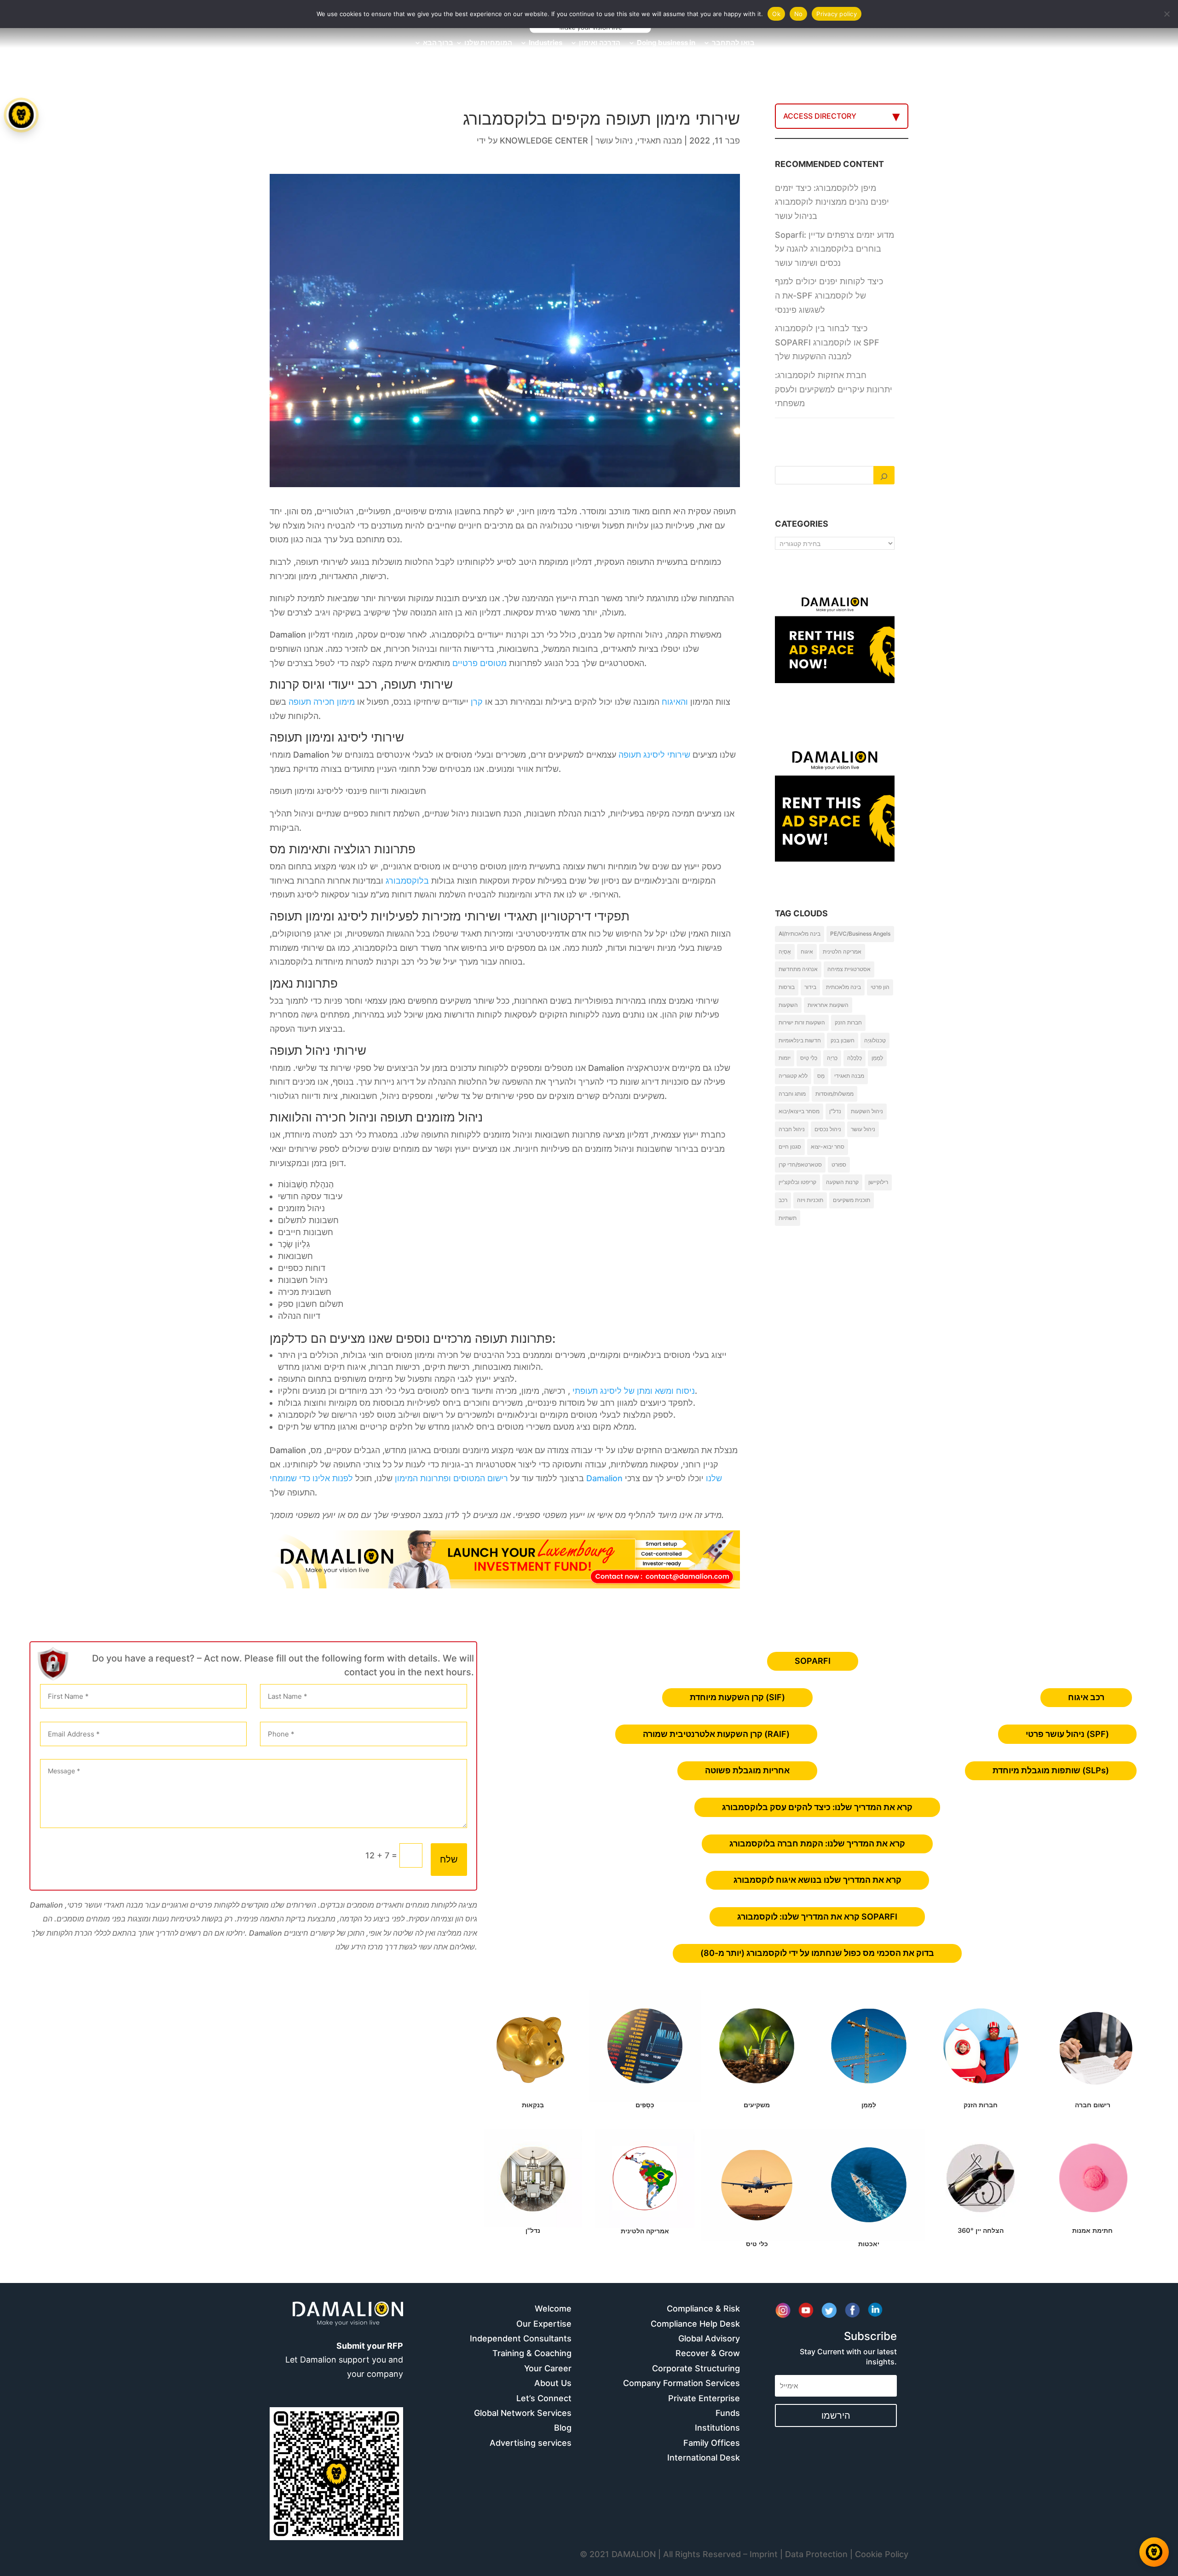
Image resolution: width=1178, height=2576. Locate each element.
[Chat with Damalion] (1154, 2552)
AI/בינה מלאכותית (800, 934)
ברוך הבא (438, 43)
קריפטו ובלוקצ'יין (797, 1182)
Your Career (548, 2368)
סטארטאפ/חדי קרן (800, 1164)
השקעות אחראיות (828, 1005)
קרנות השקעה (842, 1182)
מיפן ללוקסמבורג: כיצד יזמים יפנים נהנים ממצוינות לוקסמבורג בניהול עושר (832, 202)
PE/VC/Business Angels (860, 934)
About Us (553, 2383)
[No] (1166, 14)
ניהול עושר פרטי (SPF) (1067, 1734)
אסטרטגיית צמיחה (849, 969)
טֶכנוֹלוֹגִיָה (875, 1040)
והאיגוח (675, 702)
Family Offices (712, 2443)
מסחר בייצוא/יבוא (799, 1111)
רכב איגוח (1086, 1697)
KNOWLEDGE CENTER (544, 141)
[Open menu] (21, 115)
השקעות (788, 1005)
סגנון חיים (790, 1147)
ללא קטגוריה (793, 1076)
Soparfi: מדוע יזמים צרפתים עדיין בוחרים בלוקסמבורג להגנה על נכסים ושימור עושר (834, 249)
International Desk (704, 2458)
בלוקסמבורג (407, 881)
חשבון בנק (843, 1040)
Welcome (553, 2309)
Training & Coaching (532, 2353)
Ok (776, 14)
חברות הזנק (848, 1022)
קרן (477, 702)
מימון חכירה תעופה (322, 702)
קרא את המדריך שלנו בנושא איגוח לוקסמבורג (817, 1880)
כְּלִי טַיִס (809, 1058)
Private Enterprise (704, 2398)
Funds (728, 2413)
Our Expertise (544, 2324)
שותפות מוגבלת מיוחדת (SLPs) (1051, 1770)
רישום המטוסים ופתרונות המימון (451, 1478)
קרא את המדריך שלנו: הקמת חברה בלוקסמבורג (817, 1843)
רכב (783, 1200)
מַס (821, 1076)
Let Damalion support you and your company (344, 2360)
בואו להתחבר (733, 43)
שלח (449, 1859)
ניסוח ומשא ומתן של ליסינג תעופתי (634, 1391)
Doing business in (666, 43)
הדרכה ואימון (600, 43)
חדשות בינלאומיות (800, 1040)
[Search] (884, 475)
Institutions (717, 2428)
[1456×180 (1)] (505, 1585)
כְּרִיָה (832, 1058)
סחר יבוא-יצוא (828, 1147)
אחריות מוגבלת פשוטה (747, 1770)
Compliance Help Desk (695, 2324)
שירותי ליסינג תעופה (654, 755)
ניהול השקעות (867, 1111)
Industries (546, 43)
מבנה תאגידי (660, 141)
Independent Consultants (521, 2338)
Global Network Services (523, 2413)
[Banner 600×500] (835, 839)
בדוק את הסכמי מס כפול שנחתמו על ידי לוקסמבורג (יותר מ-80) (817, 1953)
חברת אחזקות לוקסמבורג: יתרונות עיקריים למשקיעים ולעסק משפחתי (834, 389)
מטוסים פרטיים (479, 663)
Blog (563, 2428)
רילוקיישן (878, 1182)
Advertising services (531, 2443)
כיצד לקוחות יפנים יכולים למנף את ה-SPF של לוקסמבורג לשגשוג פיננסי (829, 295)
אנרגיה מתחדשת (798, 969)
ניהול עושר (614, 141)
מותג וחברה (792, 1094)
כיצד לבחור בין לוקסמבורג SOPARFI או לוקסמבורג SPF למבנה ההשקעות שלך (827, 342)
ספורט (839, 1164)
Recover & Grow (708, 2353)
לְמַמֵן (877, 1058)
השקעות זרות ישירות (802, 1022)
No (799, 14)
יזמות (785, 1058)
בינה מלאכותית (843, 987)
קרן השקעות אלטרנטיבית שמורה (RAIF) (716, 1734)
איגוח (807, 952)
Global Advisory (709, 2338)
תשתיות (788, 1218)
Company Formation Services (681, 2383)
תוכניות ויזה (810, 1200)
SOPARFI (813, 1661)
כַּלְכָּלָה (855, 1058)
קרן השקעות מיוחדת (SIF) (737, 1697)
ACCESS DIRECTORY (820, 116)
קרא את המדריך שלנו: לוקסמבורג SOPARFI (817, 1917)
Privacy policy (837, 14)
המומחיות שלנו (488, 43)
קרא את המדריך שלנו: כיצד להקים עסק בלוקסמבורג (817, 1807)
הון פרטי (880, 987)
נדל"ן (835, 1111)
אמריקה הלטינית (842, 952)
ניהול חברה (792, 1129)
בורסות (787, 987)
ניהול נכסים (828, 1129)
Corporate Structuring (696, 2368)
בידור (810, 987)
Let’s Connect (544, 2398)
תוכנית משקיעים (852, 1200)
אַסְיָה (785, 952)
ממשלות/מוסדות (834, 1094)
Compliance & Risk (703, 2309)
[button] (22, 1288)
